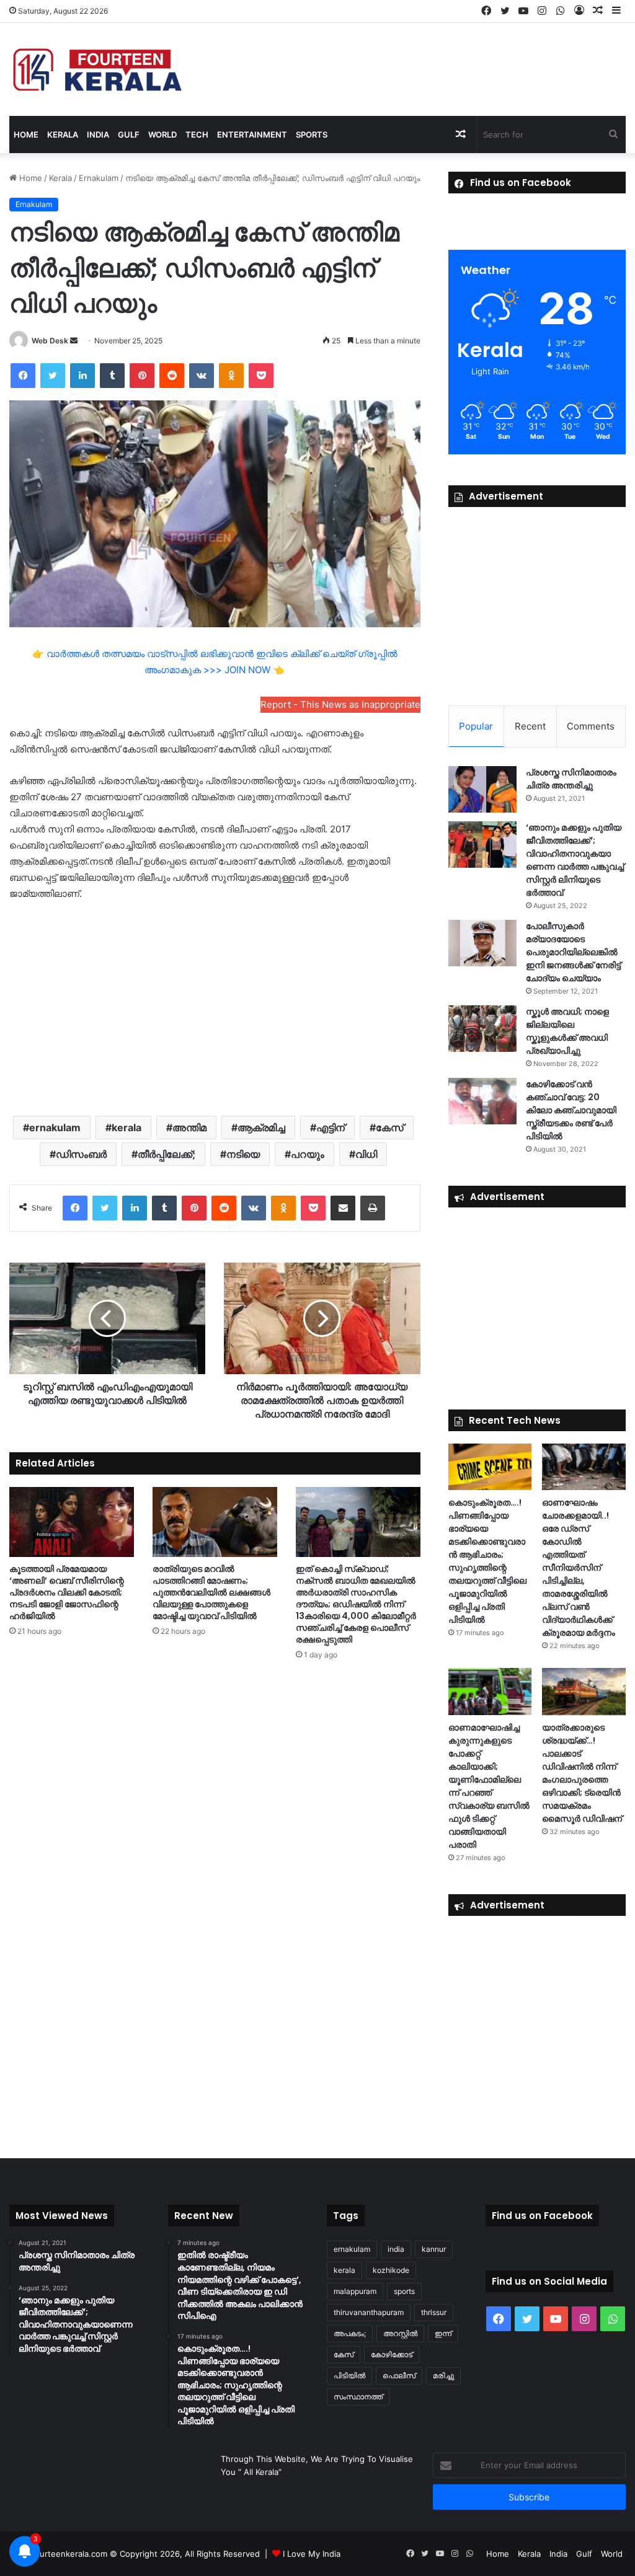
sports (404, 2291)
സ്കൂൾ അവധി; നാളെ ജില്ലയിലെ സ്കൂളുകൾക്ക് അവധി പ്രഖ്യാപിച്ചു (567, 1031)
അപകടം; (350, 2333)
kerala (127, 1127)
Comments (591, 726)
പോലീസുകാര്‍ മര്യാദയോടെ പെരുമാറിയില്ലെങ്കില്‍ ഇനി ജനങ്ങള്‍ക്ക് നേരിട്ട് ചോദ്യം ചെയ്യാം (573, 952)
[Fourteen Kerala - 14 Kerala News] (97, 69)
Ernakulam (99, 178)
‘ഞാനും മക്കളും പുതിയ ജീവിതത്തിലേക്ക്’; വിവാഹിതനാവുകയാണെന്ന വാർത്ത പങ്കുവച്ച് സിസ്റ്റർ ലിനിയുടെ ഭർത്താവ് (575, 860)
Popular (476, 726)
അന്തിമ (189, 1127)
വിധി (366, 1154)
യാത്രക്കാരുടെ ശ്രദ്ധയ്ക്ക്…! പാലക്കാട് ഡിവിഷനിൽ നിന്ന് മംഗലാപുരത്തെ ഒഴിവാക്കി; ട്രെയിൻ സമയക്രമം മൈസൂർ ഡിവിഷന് (582, 1773)
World (162, 135)
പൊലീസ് (399, 2375)
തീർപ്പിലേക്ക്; (167, 1154)
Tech (197, 135)
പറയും (308, 1154)
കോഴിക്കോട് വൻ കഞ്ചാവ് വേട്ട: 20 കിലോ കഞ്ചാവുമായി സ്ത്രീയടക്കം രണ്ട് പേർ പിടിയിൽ (571, 1110)
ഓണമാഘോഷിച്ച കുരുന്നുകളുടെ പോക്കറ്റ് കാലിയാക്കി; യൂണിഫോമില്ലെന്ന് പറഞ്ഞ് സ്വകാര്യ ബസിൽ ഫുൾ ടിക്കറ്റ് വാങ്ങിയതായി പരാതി (489, 1786)
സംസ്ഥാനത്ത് (358, 2397)
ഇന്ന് (443, 2333)
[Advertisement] (215, 1007)
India (98, 135)
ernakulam (55, 1127)
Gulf (129, 135)
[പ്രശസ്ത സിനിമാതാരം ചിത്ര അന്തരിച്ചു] (482, 789)
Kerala (63, 135)
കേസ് (390, 1127)
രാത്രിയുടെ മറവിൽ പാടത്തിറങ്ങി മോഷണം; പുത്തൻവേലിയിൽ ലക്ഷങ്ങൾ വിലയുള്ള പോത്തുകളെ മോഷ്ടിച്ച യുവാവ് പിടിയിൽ (211, 1592)
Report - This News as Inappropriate (340, 704)
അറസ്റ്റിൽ (400, 2333)
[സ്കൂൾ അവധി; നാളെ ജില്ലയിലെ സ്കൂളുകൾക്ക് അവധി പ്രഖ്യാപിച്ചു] (482, 1029)
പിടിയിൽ (349, 2375)
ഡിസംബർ (81, 1154)
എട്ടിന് (331, 1127)
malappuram (355, 2291)
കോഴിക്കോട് (392, 2354)
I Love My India (312, 2554)
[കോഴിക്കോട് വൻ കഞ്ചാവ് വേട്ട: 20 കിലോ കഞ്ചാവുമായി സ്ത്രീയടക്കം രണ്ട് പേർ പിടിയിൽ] (482, 1101)
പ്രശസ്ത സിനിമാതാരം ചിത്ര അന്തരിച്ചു (571, 779)
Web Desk (50, 341)
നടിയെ (243, 1154)
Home (26, 135)
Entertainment (252, 135)
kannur (434, 2249)
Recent (530, 726)
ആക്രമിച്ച (261, 1127)
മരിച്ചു (443, 2375)
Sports (312, 135)
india (396, 2249)
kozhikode (391, 2270)
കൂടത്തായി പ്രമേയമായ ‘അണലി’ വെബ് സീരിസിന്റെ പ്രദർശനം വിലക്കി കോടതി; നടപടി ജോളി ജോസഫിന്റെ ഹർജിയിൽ (67, 1592)
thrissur (434, 2312)
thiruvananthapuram (369, 2312)
